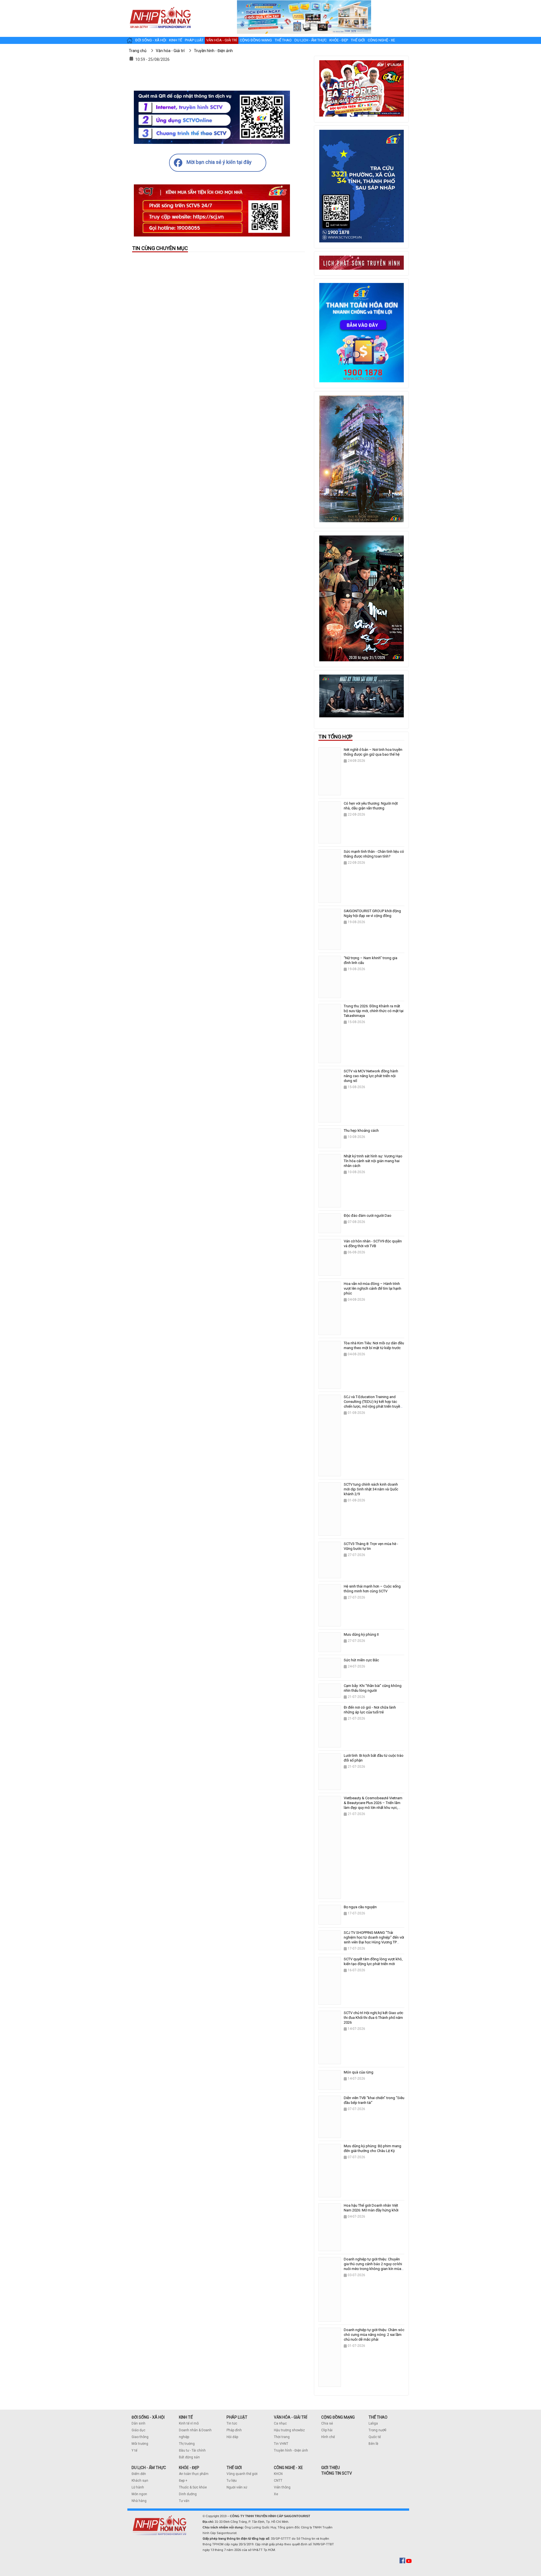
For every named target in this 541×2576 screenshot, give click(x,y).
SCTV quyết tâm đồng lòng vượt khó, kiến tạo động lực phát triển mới (373, 1961)
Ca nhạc (280, 2423)
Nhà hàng (139, 2501)
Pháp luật (194, 40)
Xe (276, 2494)
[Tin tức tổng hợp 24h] (160, 6)
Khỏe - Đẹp (339, 40)
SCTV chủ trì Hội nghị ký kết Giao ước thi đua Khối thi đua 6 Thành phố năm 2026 (373, 2018)
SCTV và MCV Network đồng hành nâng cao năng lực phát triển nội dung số (371, 1076)
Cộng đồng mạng (256, 40)
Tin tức (232, 2423)
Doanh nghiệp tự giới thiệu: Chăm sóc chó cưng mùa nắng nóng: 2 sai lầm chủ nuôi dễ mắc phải (374, 2335)
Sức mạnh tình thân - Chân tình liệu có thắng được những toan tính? (374, 854)
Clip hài (327, 2430)
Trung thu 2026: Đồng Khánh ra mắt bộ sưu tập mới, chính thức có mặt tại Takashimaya (374, 1011)
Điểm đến (139, 2474)
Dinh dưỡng (188, 2494)
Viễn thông (282, 2487)
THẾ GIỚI (234, 2468)
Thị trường (187, 2444)
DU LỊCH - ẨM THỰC (149, 2468)
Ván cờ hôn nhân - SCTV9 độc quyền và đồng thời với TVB (373, 1244)
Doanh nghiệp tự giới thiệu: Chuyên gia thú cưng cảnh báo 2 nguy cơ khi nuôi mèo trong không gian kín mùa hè (373, 2266)
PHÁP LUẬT (237, 2417)
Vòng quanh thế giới (242, 2474)
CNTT (278, 2481)
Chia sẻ (327, 2423)
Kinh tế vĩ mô (189, 2423)
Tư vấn (184, 2501)
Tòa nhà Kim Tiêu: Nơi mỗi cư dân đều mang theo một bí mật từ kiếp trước (374, 1345)
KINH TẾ (186, 2417)
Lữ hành (138, 2487)
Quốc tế (375, 2437)
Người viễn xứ (237, 2487)
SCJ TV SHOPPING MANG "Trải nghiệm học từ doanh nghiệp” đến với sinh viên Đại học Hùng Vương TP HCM (374, 1940)
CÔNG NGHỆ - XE (288, 2468)
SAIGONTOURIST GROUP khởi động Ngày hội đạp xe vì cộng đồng (372, 913)
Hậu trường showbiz (289, 2430)
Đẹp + (183, 2481)
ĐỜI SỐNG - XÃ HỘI (148, 2417)
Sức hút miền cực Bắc (361, 1660)
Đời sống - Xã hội (151, 40)
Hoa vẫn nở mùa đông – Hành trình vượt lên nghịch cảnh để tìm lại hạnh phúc (373, 1288)
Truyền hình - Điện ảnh (291, 2450)
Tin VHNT (281, 2444)
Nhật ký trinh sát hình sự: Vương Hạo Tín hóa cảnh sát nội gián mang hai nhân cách (373, 1161)
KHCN (278, 2474)
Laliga (373, 2423)
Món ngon (139, 2494)
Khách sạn (140, 2481)
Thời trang (282, 2437)
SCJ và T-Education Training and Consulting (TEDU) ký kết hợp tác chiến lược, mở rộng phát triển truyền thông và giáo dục (373, 1404)
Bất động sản (189, 2457)
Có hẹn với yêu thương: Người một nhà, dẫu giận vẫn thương (371, 806)
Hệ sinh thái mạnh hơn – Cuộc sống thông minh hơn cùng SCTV (372, 1589)
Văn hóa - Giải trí (222, 40)
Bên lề (373, 2444)
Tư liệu (232, 2481)
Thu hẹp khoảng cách (361, 1130)
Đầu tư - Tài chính (192, 2450)
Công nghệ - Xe (381, 40)
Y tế (134, 2450)
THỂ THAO (378, 2417)
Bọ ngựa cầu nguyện (360, 1907)
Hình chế (328, 2437)
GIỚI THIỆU (331, 2468)
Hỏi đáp (232, 2437)
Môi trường (140, 2444)
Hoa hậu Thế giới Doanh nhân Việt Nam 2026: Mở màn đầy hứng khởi (371, 2208)
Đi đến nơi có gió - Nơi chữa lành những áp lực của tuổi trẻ (370, 1710)
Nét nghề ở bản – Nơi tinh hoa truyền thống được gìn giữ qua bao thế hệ (373, 752)
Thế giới (358, 40)
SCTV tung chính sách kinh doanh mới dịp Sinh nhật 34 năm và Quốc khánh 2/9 (371, 1489)
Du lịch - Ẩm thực (311, 40)
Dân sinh (138, 2423)
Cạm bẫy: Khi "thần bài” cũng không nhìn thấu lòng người (373, 1688)
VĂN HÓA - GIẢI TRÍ (291, 2417)
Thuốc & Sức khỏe (193, 2487)
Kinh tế (176, 40)
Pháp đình (234, 2430)
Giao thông (140, 2437)
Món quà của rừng (359, 2072)
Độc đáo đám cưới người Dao (368, 1216)
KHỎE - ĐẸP (189, 2468)
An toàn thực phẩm (194, 2474)
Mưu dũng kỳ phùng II (361, 1634)
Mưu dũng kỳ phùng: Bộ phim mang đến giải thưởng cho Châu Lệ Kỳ (373, 2148)
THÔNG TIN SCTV (337, 2473)
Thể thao (283, 40)
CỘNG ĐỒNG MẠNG (338, 2417)
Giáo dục (138, 2430)
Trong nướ (376, 2430)
